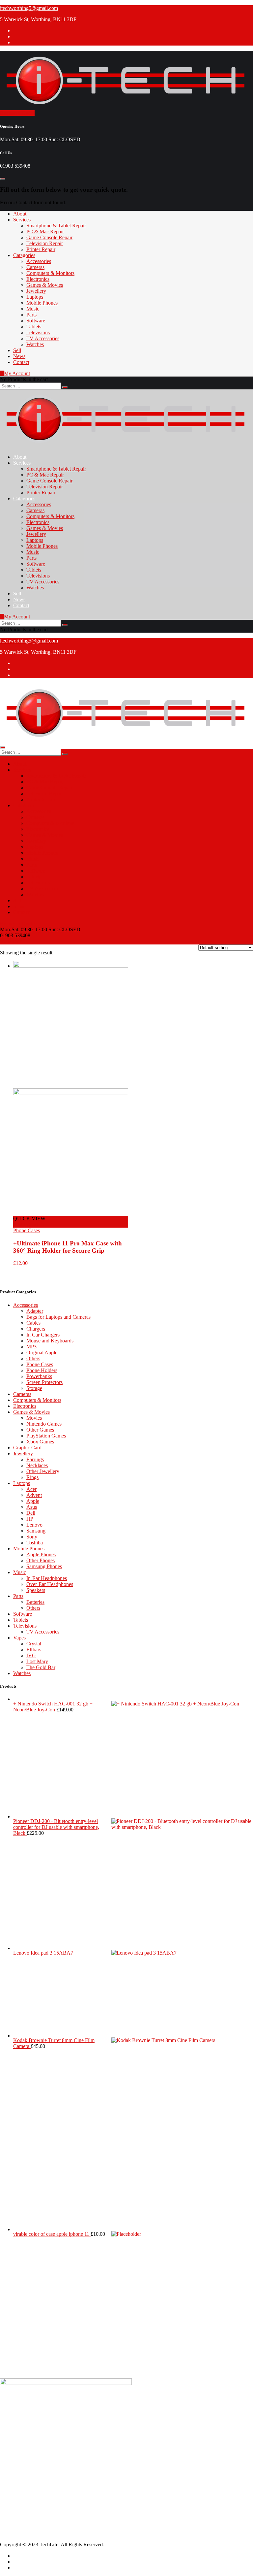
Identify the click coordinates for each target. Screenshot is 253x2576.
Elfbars (34, 1650)
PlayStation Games (46, 1436)
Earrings (35, 1459)
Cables (33, 1323)
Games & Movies (45, 285)
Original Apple (42, 1353)
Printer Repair (41, 249)
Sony (32, 1537)
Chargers (36, 1329)
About (20, 214)
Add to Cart (26, 1224)
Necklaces (37, 1465)
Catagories (24, 255)
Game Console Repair (49, 237)
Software (36, 321)
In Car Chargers (43, 1335)
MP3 (31, 1347)
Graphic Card (27, 1448)
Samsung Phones (44, 1566)
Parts (31, 315)
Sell (17, 350)
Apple (33, 1501)
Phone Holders (42, 1370)
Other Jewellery (43, 1471)
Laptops (35, 297)
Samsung (36, 1531)
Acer (31, 1489)
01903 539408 (28, 2434)
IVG (31, 1655)
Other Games (40, 1430)
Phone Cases (27, 1230)
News (19, 356)
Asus (32, 1507)
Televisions (38, 332)
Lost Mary (37, 1661)
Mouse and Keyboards (50, 1341)
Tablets (34, 327)
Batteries (35, 1602)
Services (22, 220)
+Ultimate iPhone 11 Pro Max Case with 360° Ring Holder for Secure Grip (68, 1247)
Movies (34, 1418)
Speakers (36, 1590)
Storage (34, 1388)
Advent (34, 1495)
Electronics (38, 279)
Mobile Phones (42, 303)
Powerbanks (39, 1376)
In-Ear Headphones (47, 1578)
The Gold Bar (41, 1667)
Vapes (19, 1638)
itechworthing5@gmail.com (29, 8)
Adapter (35, 1311)
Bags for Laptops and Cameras (58, 1317)
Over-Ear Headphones (50, 1584)
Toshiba (35, 1543)
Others (33, 1358)
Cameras (35, 267)
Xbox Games (40, 1442)
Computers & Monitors (50, 273)
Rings (32, 1477)
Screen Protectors (44, 1382)
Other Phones (41, 1560)
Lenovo (34, 1525)
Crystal (34, 1644)
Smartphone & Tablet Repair (56, 226)
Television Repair (45, 243)
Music (33, 309)
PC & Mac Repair (45, 231)
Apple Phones (41, 1554)
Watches (35, 344)
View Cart (11, 941)
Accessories (39, 261)
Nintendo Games (44, 1424)
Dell (31, 1513)
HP (30, 1519)
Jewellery (36, 291)
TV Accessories (43, 338)
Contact (21, 362)
